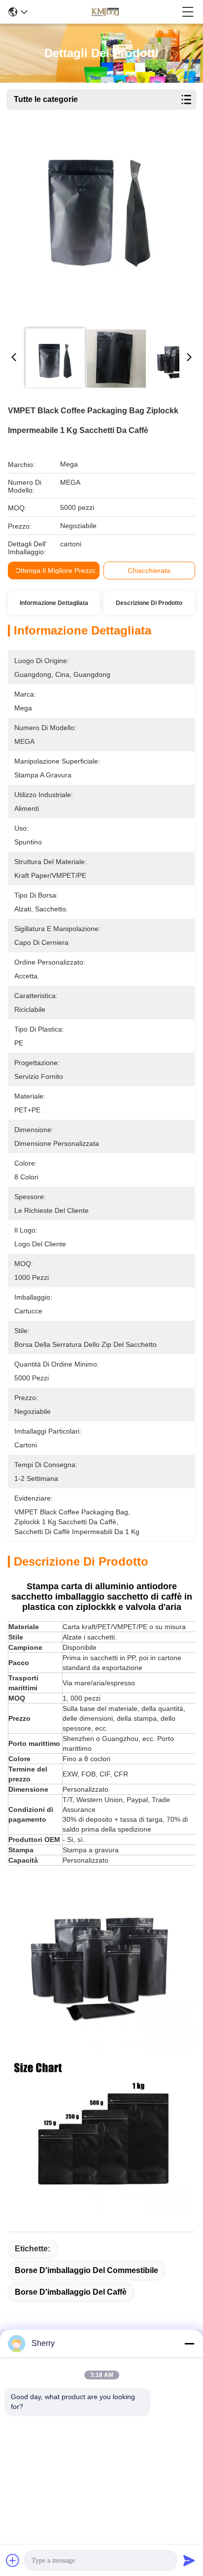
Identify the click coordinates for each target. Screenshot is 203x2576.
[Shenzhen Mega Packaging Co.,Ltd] (104, 12)
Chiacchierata (149, 570)
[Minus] (189, 2343)
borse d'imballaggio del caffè (71, 2292)
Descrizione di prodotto (149, 603)
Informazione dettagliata (54, 603)
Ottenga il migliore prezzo (56, 570)
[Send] (189, 2560)
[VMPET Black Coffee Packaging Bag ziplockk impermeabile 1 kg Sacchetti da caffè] (99, 218)
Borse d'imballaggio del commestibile (86, 2270)
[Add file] (13, 2560)
